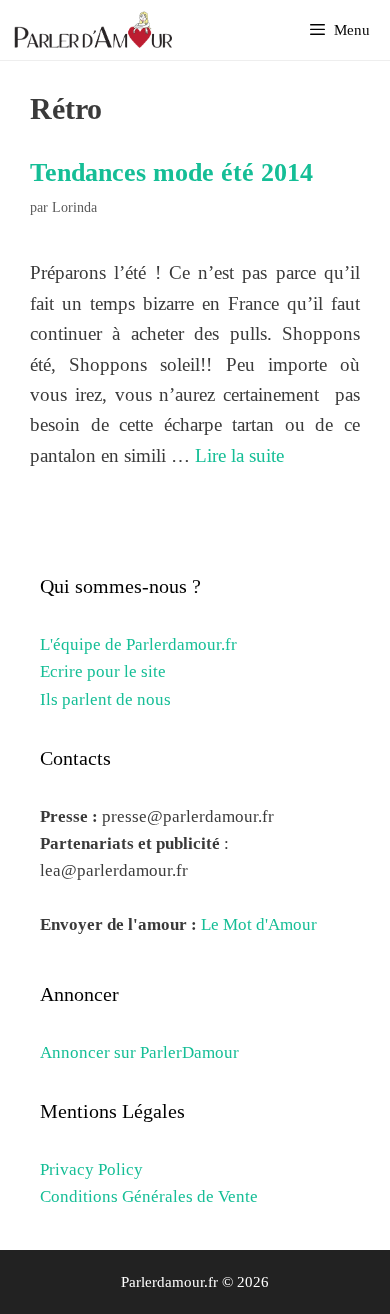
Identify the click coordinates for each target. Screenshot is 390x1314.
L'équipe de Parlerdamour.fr (138, 644)
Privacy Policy (91, 1169)
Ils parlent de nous (105, 699)
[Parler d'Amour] (96, 30)
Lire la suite (239, 455)
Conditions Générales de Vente (149, 1196)
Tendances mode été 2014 (171, 172)
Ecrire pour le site (103, 671)
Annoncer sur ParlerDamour (139, 1052)
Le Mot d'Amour (259, 924)
